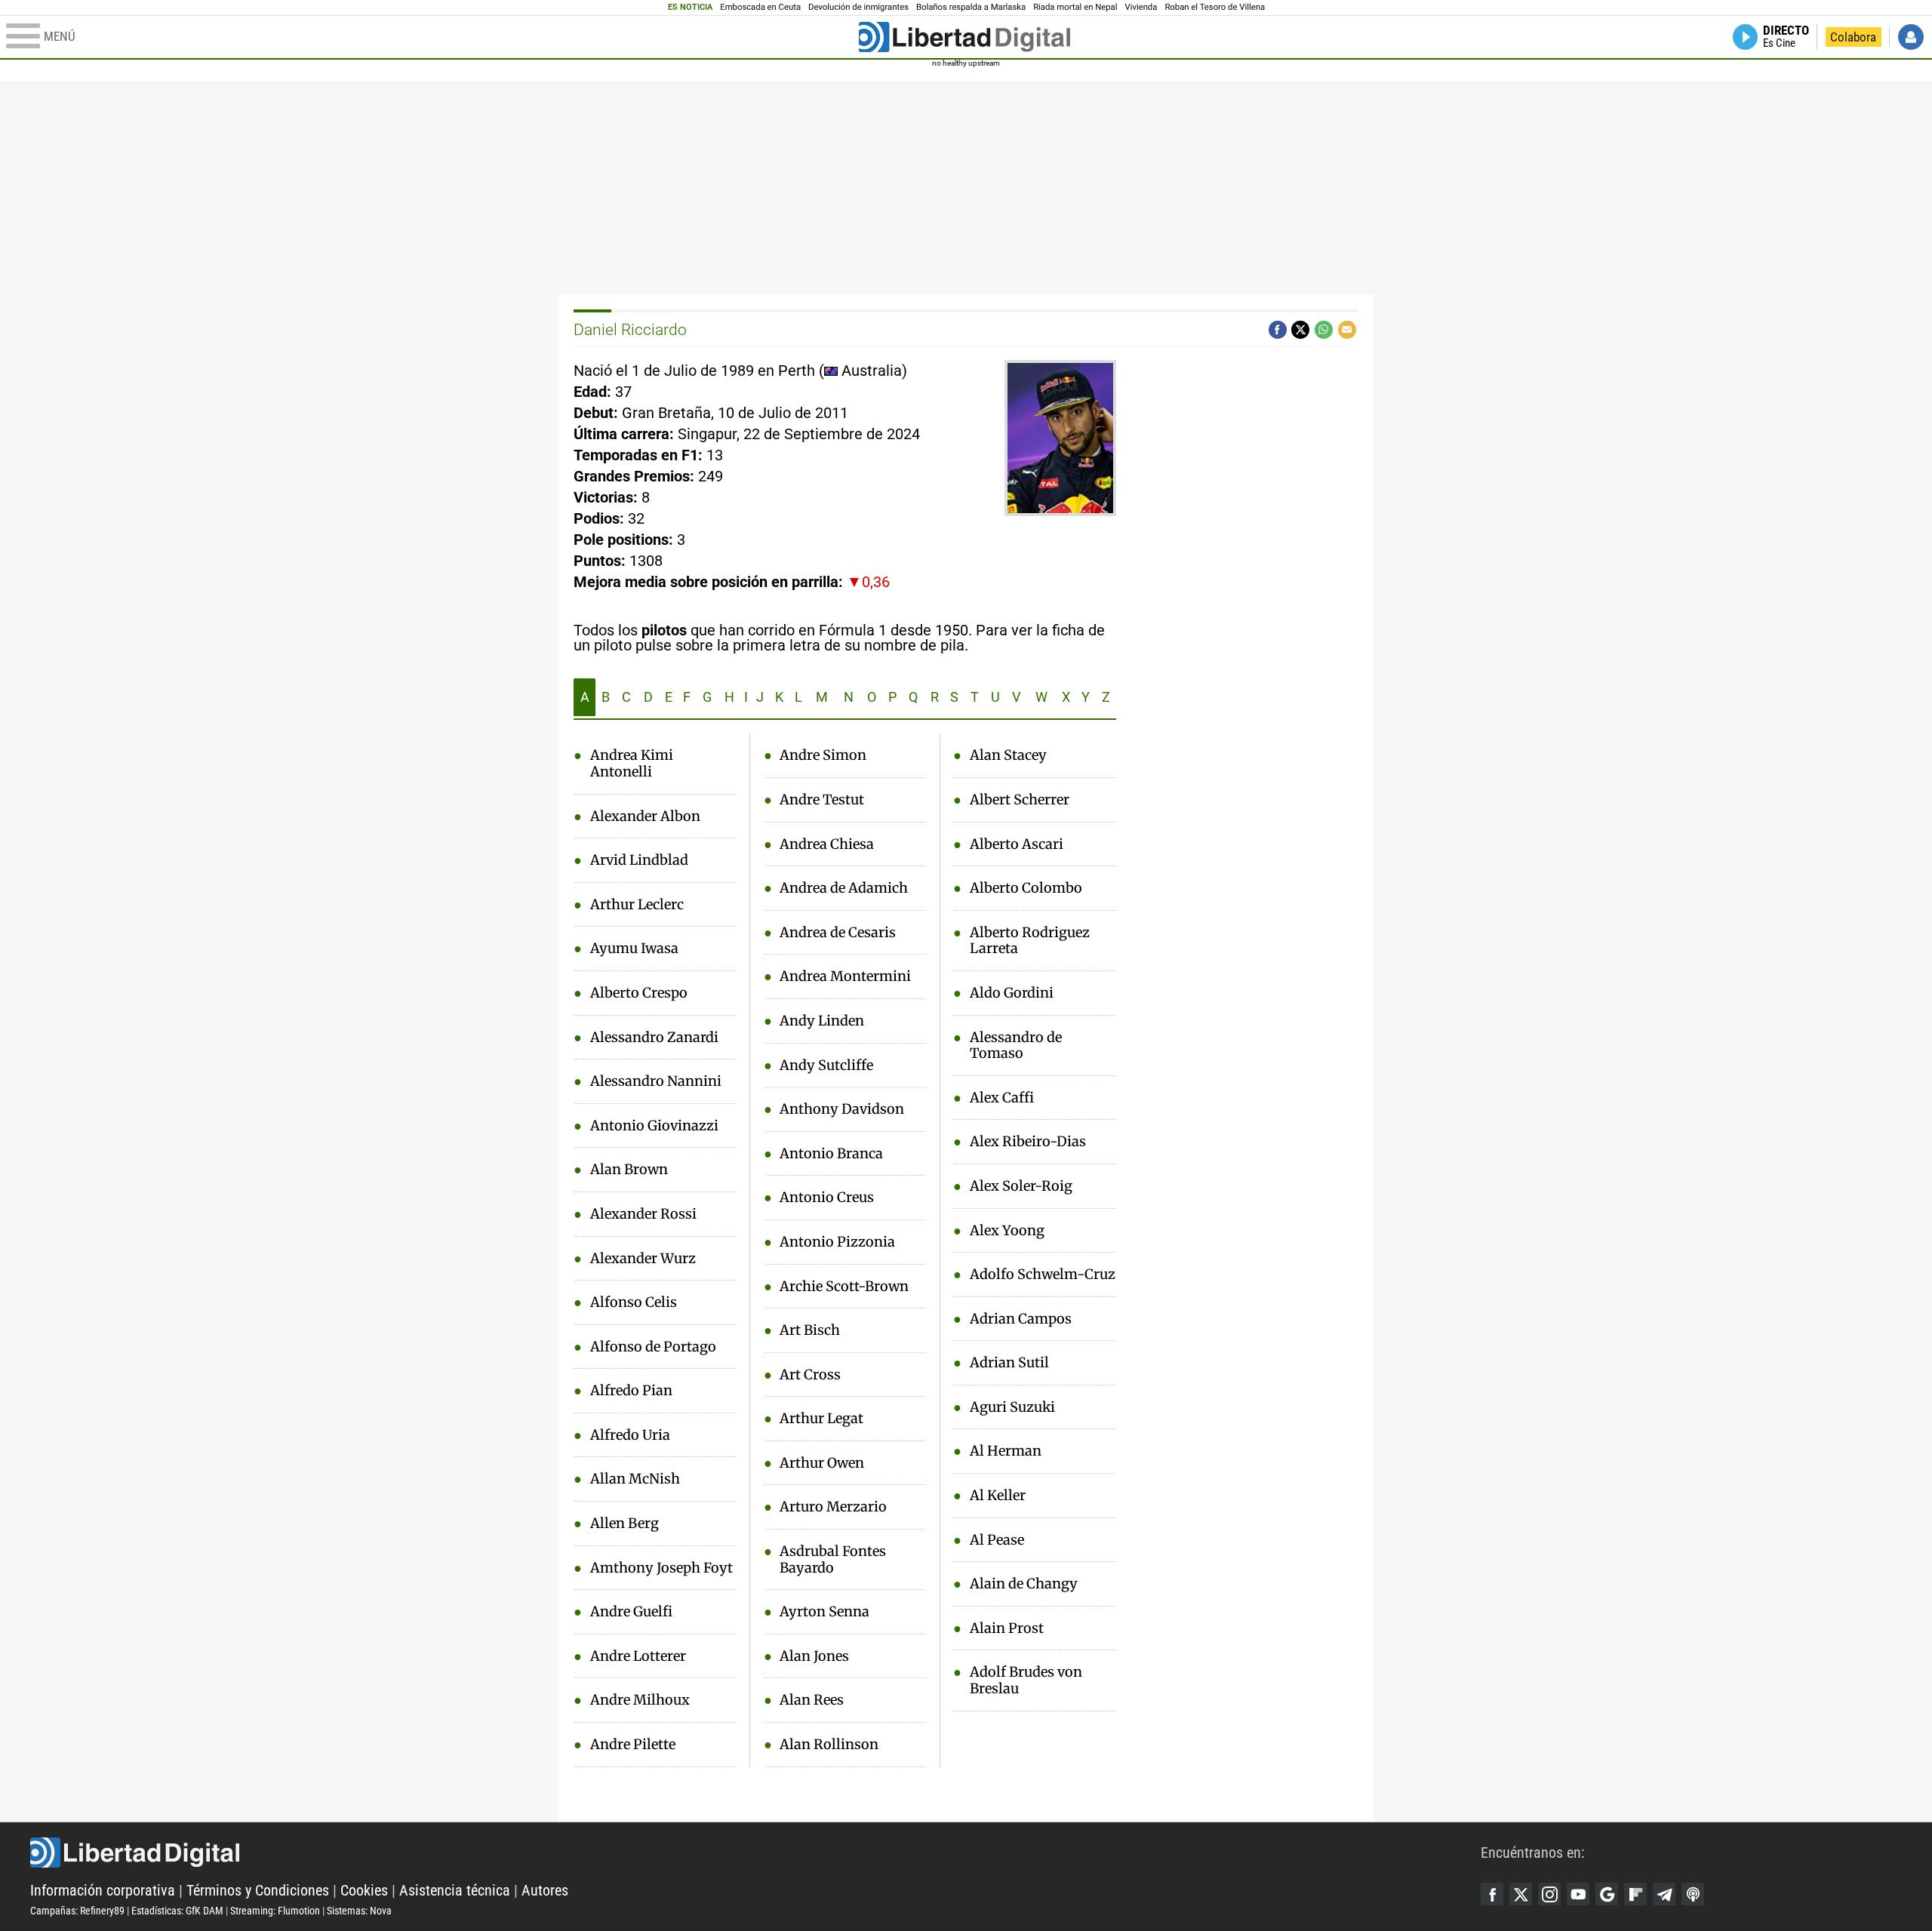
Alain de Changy (1024, 1584)
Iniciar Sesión (1911, 37)
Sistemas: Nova (359, 1911)
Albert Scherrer (1020, 800)
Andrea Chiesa (827, 844)
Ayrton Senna (824, 1612)
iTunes (1693, 1894)
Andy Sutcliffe (826, 1065)
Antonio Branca (831, 1154)
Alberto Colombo (1026, 888)
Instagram (1549, 1894)
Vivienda (1141, 7)
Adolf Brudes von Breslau (1026, 1680)
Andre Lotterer (638, 1656)
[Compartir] (1278, 330)
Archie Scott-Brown (844, 1287)
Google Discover (1607, 1894)
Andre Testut (822, 800)
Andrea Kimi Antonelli (632, 763)
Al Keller (998, 1496)
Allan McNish (635, 1479)
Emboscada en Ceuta (760, 7)
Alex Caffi (1002, 1098)
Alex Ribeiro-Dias (1028, 1142)
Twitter (1521, 1894)
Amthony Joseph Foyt (661, 1568)
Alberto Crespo (639, 993)
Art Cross (810, 1375)
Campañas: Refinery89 (77, 1911)
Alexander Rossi (643, 1214)
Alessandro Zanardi (654, 1038)
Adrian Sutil (1009, 1363)
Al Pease (997, 1540)
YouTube (1578, 1894)
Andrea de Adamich (844, 888)
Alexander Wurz (643, 1259)
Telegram (1664, 1894)
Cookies (364, 1890)
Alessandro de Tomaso (1016, 1045)
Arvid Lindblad (639, 860)
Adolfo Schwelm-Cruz (1043, 1275)
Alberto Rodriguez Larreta (1030, 941)
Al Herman (1006, 1451)
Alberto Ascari (1017, 844)
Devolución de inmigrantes (858, 7)
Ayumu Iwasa (634, 949)
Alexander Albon (645, 816)
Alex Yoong (1007, 1231)
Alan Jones (814, 1656)
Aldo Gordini (1012, 993)
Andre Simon (823, 755)
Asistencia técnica (455, 1890)
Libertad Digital (755, 1853)
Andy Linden (822, 1021)
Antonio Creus (827, 1198)
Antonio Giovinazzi (654, 1126)
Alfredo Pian (631, 1391)
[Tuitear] (1300, 330)
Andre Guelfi (631, 1612)
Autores (545, 1890)
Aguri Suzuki (1012, 1407)
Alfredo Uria (630, 1435)
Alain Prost (1007, 1628)
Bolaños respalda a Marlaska (971, 7)
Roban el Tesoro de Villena (1215, 7)
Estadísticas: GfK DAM (177, 1911)
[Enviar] (1324, 330)
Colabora (1853, 37)
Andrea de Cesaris (838, 933)
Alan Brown (629, 1170)
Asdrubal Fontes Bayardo (833, 1559)
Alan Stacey (1008, 755)
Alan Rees (812, 1700)
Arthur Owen (822, 1463)
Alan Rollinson (829, 1745)
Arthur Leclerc (637, 905)
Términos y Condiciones (258, 1890)
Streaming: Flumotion (275, 1911)
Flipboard (1635, 1894)
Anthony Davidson (842, 1109)
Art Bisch (810, 1330)
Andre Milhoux (640, 1700)
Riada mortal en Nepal (1075, 7)
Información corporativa (103, 1890)
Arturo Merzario (833, 1507)
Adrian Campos (1021, 1319)
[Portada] (964, 37)
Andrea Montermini (845, 976)
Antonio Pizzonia (837, 1242)
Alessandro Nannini (656, 1081)
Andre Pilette (633, 1745)
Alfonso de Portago (653, 1347)
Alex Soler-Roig (1021, 1186)
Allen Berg (625, 1524)
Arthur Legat (821, 1419)
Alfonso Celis (634, 1302)
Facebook (1492, 1894)
